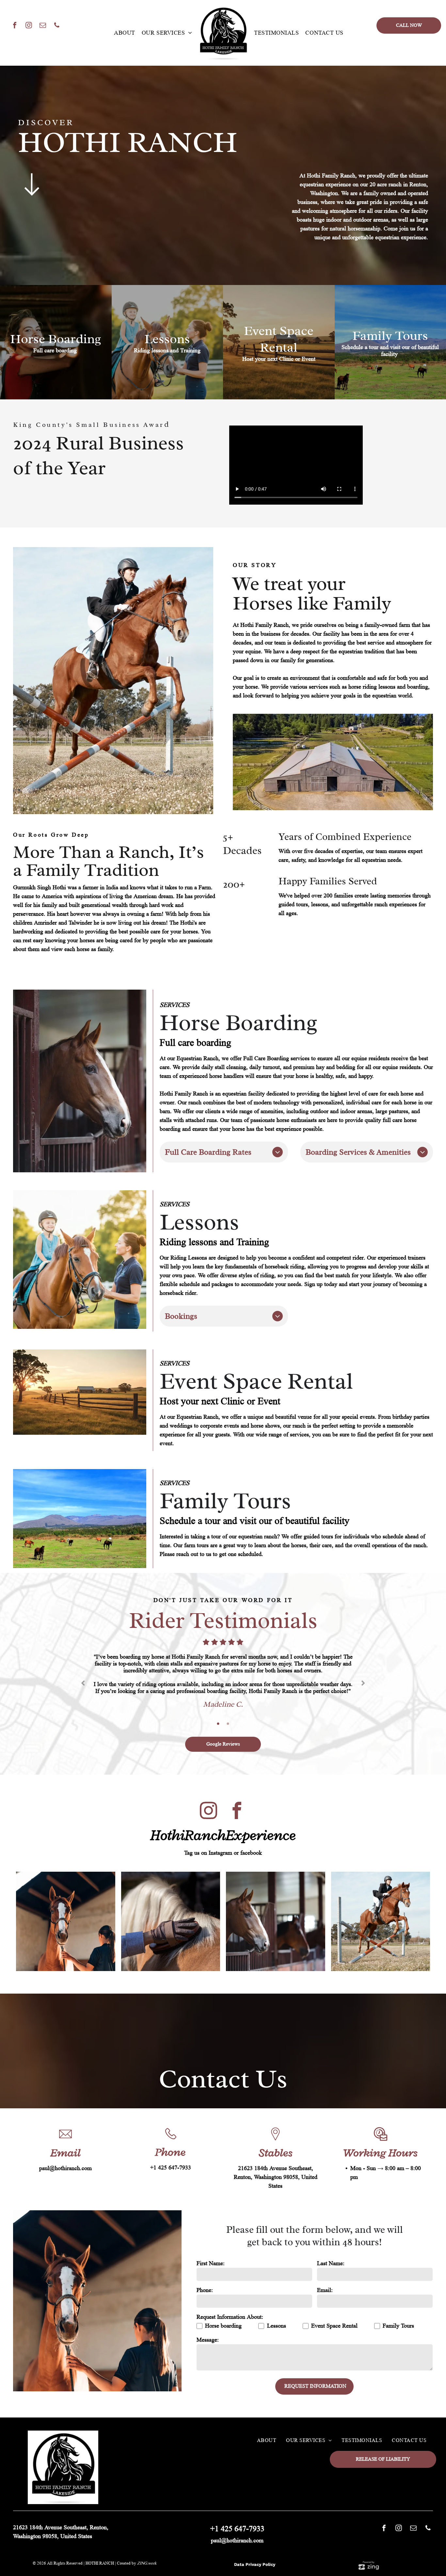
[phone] (57, 26)
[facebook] (15, 26)
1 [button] (218, 1703)
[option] (223, 1669)
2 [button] (228, 1703)
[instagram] (29, 26)
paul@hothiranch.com (65, 2148)
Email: (325, 2269)
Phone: (205, 2269)
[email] (43, 26)
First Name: (211, 2243)
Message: (208, 2319)
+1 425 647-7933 (171, 2147)
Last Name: (331, 2243)
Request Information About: (230, 2296)
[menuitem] (125, 33)
